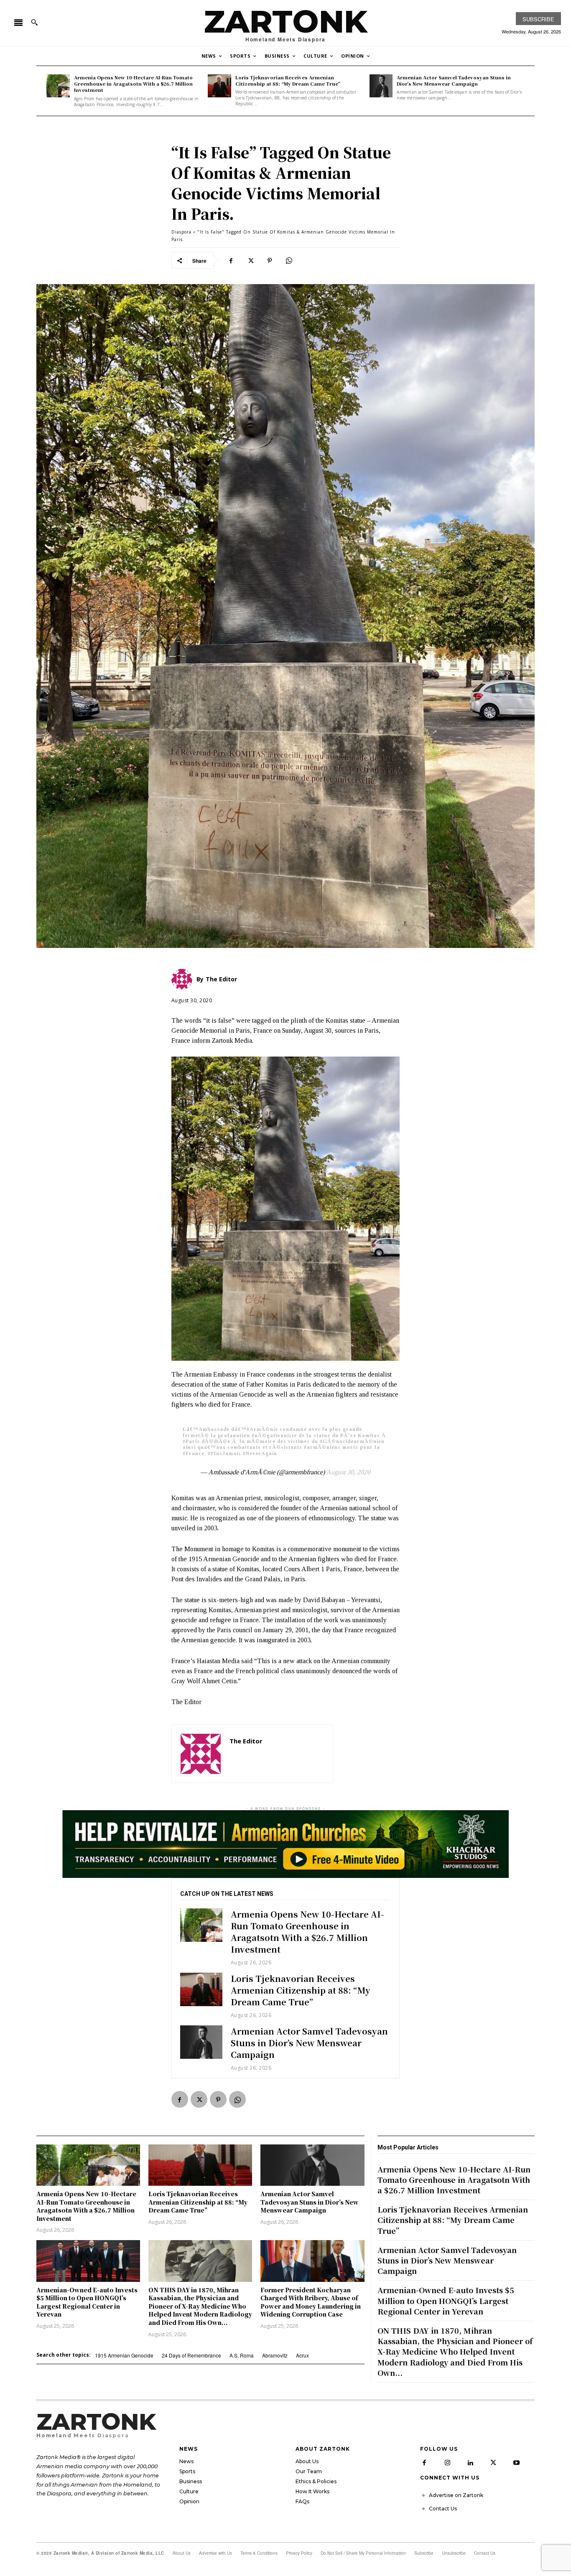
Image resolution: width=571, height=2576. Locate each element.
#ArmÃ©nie (262, 1429)
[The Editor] (201, 1754)
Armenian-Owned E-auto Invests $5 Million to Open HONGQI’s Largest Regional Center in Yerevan (87, 2302)
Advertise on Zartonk (456, 2495)
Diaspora (181, 232)
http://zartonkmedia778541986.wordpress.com (277, 1753)
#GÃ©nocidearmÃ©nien (352, 1441)
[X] (250, 260)
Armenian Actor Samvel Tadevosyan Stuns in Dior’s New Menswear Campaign (454, 80)
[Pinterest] (270, 260)
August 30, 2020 (348, 1472)
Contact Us (443, 2509)
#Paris (191, 1441)
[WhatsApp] (289, 260)
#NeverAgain (260, 1453)
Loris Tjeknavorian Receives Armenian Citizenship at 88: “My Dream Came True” (288, 80)
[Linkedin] (470, 2463)
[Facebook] (231, 260)
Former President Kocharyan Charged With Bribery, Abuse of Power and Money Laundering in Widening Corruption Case (311, 2302)
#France (194, 1453)
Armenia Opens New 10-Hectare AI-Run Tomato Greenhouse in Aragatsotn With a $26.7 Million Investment (133, 84)
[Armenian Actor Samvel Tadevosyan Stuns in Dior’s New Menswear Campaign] (381, 86)
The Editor (246, 1741)
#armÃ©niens (322, 1447)
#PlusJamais (224, 1453)
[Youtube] (516, 2463)
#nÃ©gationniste (274, 1435)
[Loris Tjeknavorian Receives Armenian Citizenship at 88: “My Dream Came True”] (219, 86)
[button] (34, 22)
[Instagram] (447, 2463)
